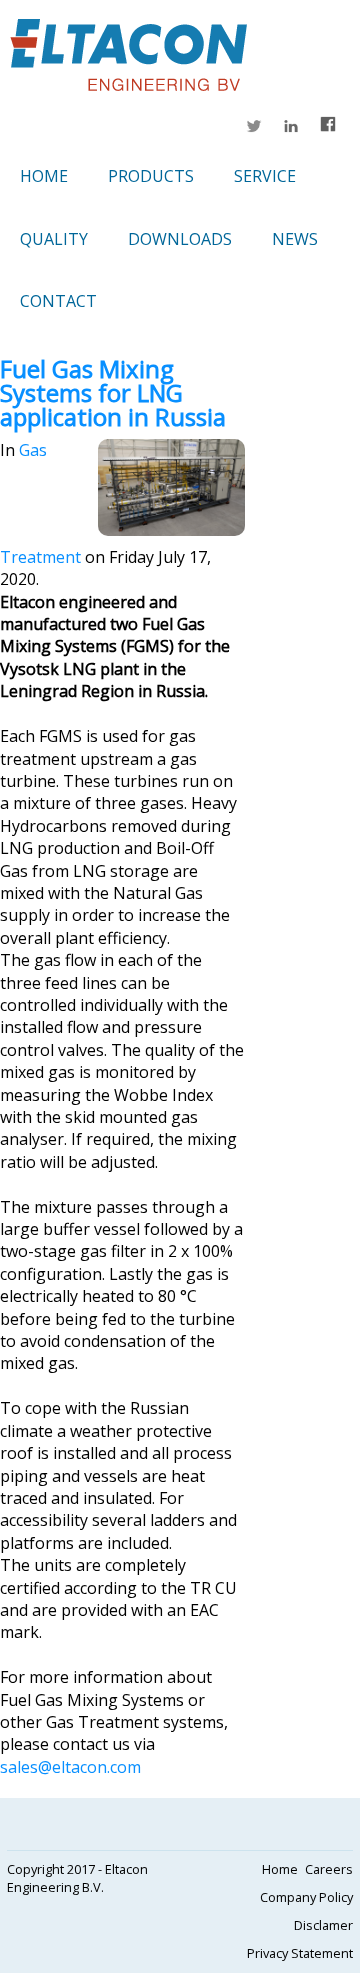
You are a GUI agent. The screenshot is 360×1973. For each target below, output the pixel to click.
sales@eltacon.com (70, 1767)
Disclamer (323, 1925)
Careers (329, 1869)
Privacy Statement (300, 1953)
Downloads (180, 239)
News (295, 239)
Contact (58, 301)
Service (265, 176)
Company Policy (306, 1897)
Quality (54, 239)
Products (151, 176)
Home (44, 176)
